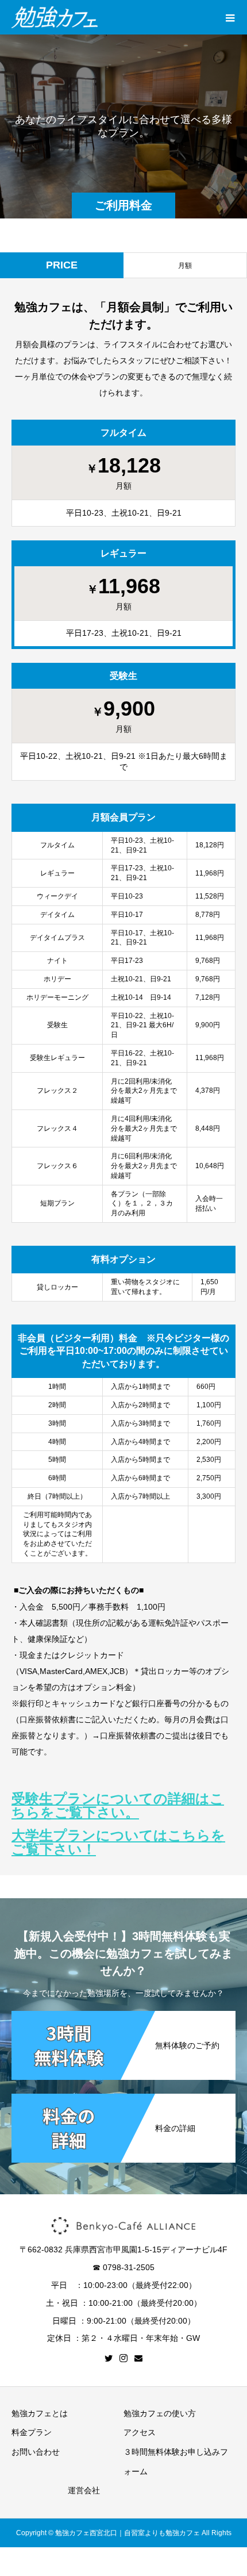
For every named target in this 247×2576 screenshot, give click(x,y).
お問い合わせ (36, 2452)
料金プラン (32, 2432)
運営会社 (84, 2490)
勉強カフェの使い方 (160, 2413)
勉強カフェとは (40, 2413)
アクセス (140, 2432)
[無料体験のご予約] (123, 2012)
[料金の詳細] (123, 2095)
